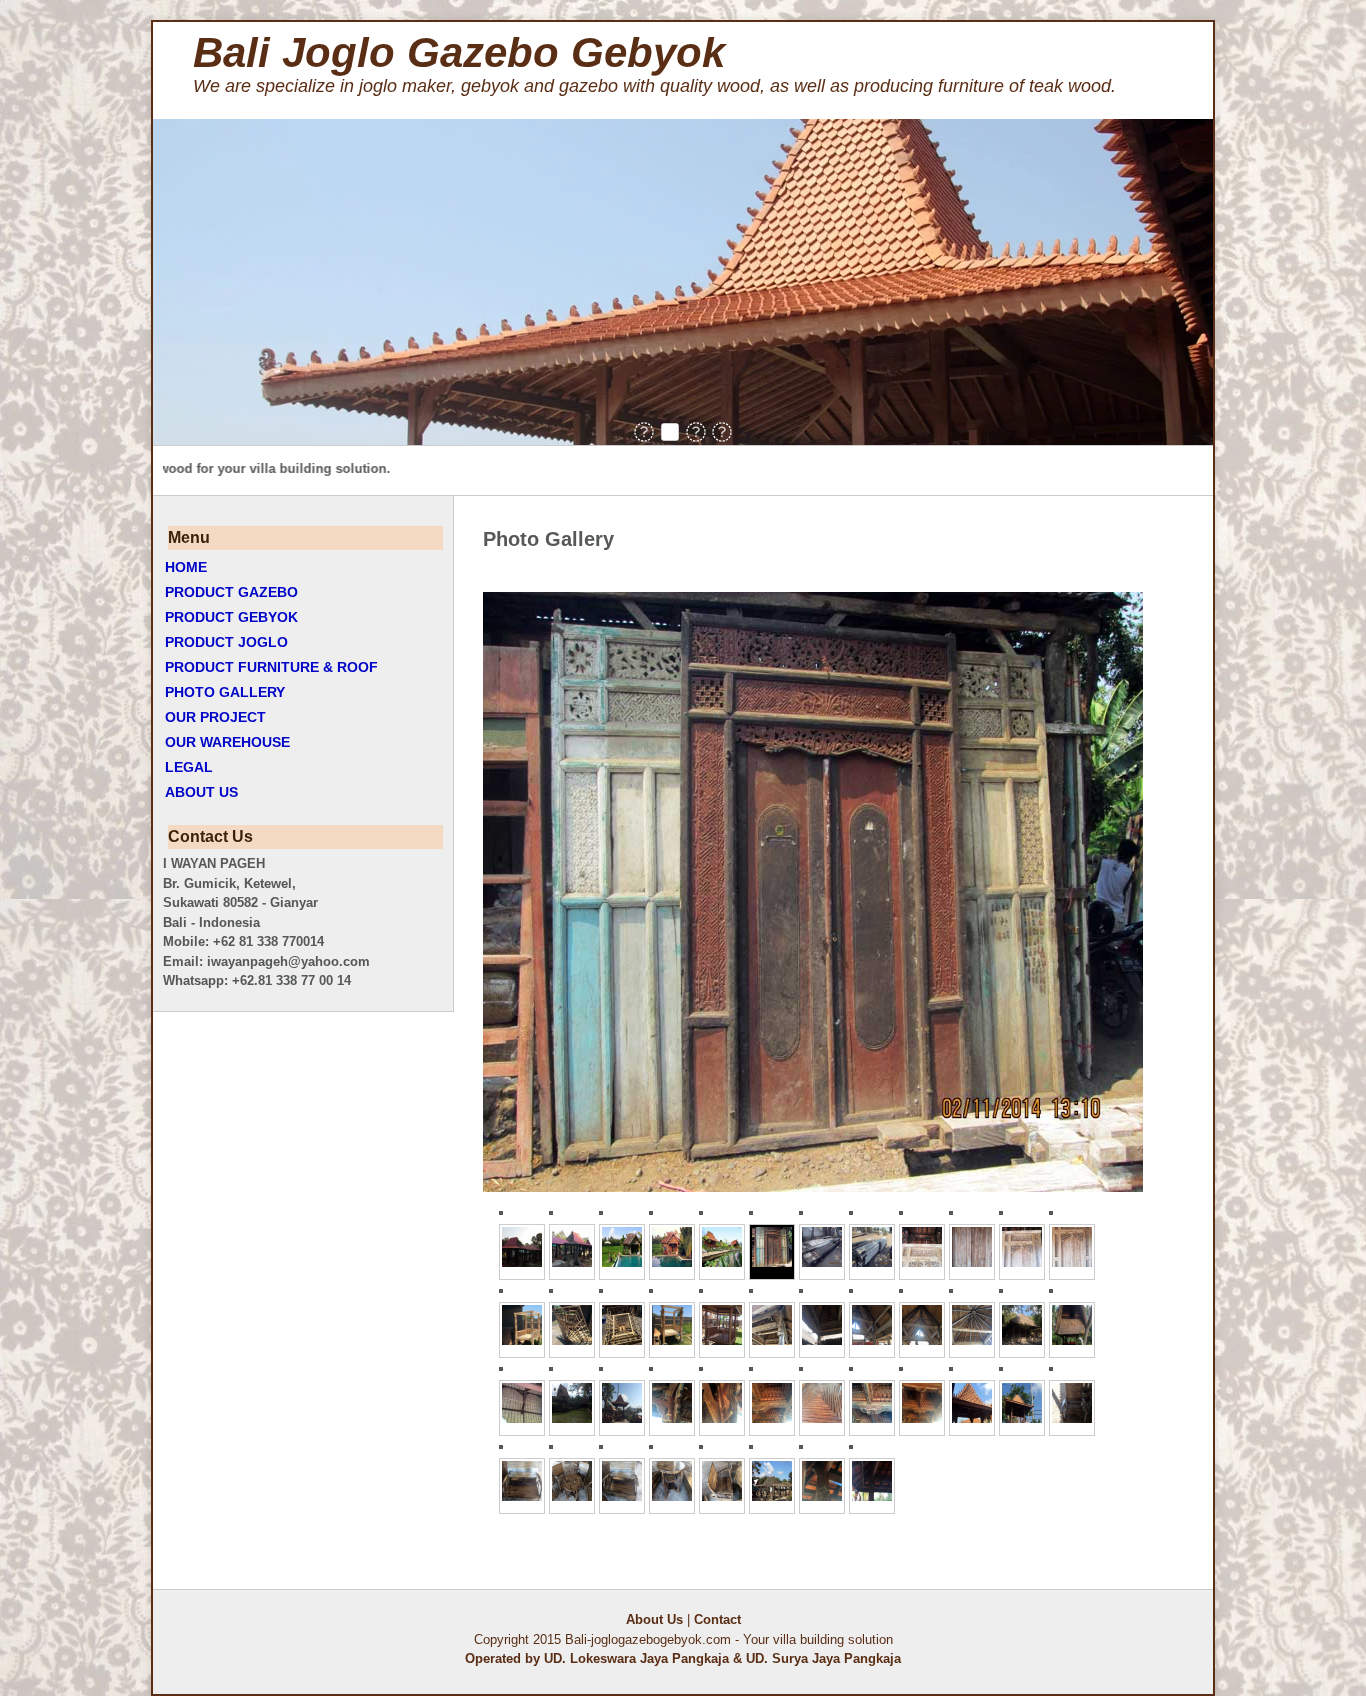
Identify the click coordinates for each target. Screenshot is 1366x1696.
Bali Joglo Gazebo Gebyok (459, 52)
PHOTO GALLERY (225, 692)
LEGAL (189, 767)
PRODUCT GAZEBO (231, 592)
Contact (717, 1619)
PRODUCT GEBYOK (231, 617)
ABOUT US (201, 792)
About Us (654, 1619)
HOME (186, 567)
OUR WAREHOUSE (227, 742)
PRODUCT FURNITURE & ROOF (271, 667)
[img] (644, 432)
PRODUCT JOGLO (226, 642)
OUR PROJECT (215, 717)
